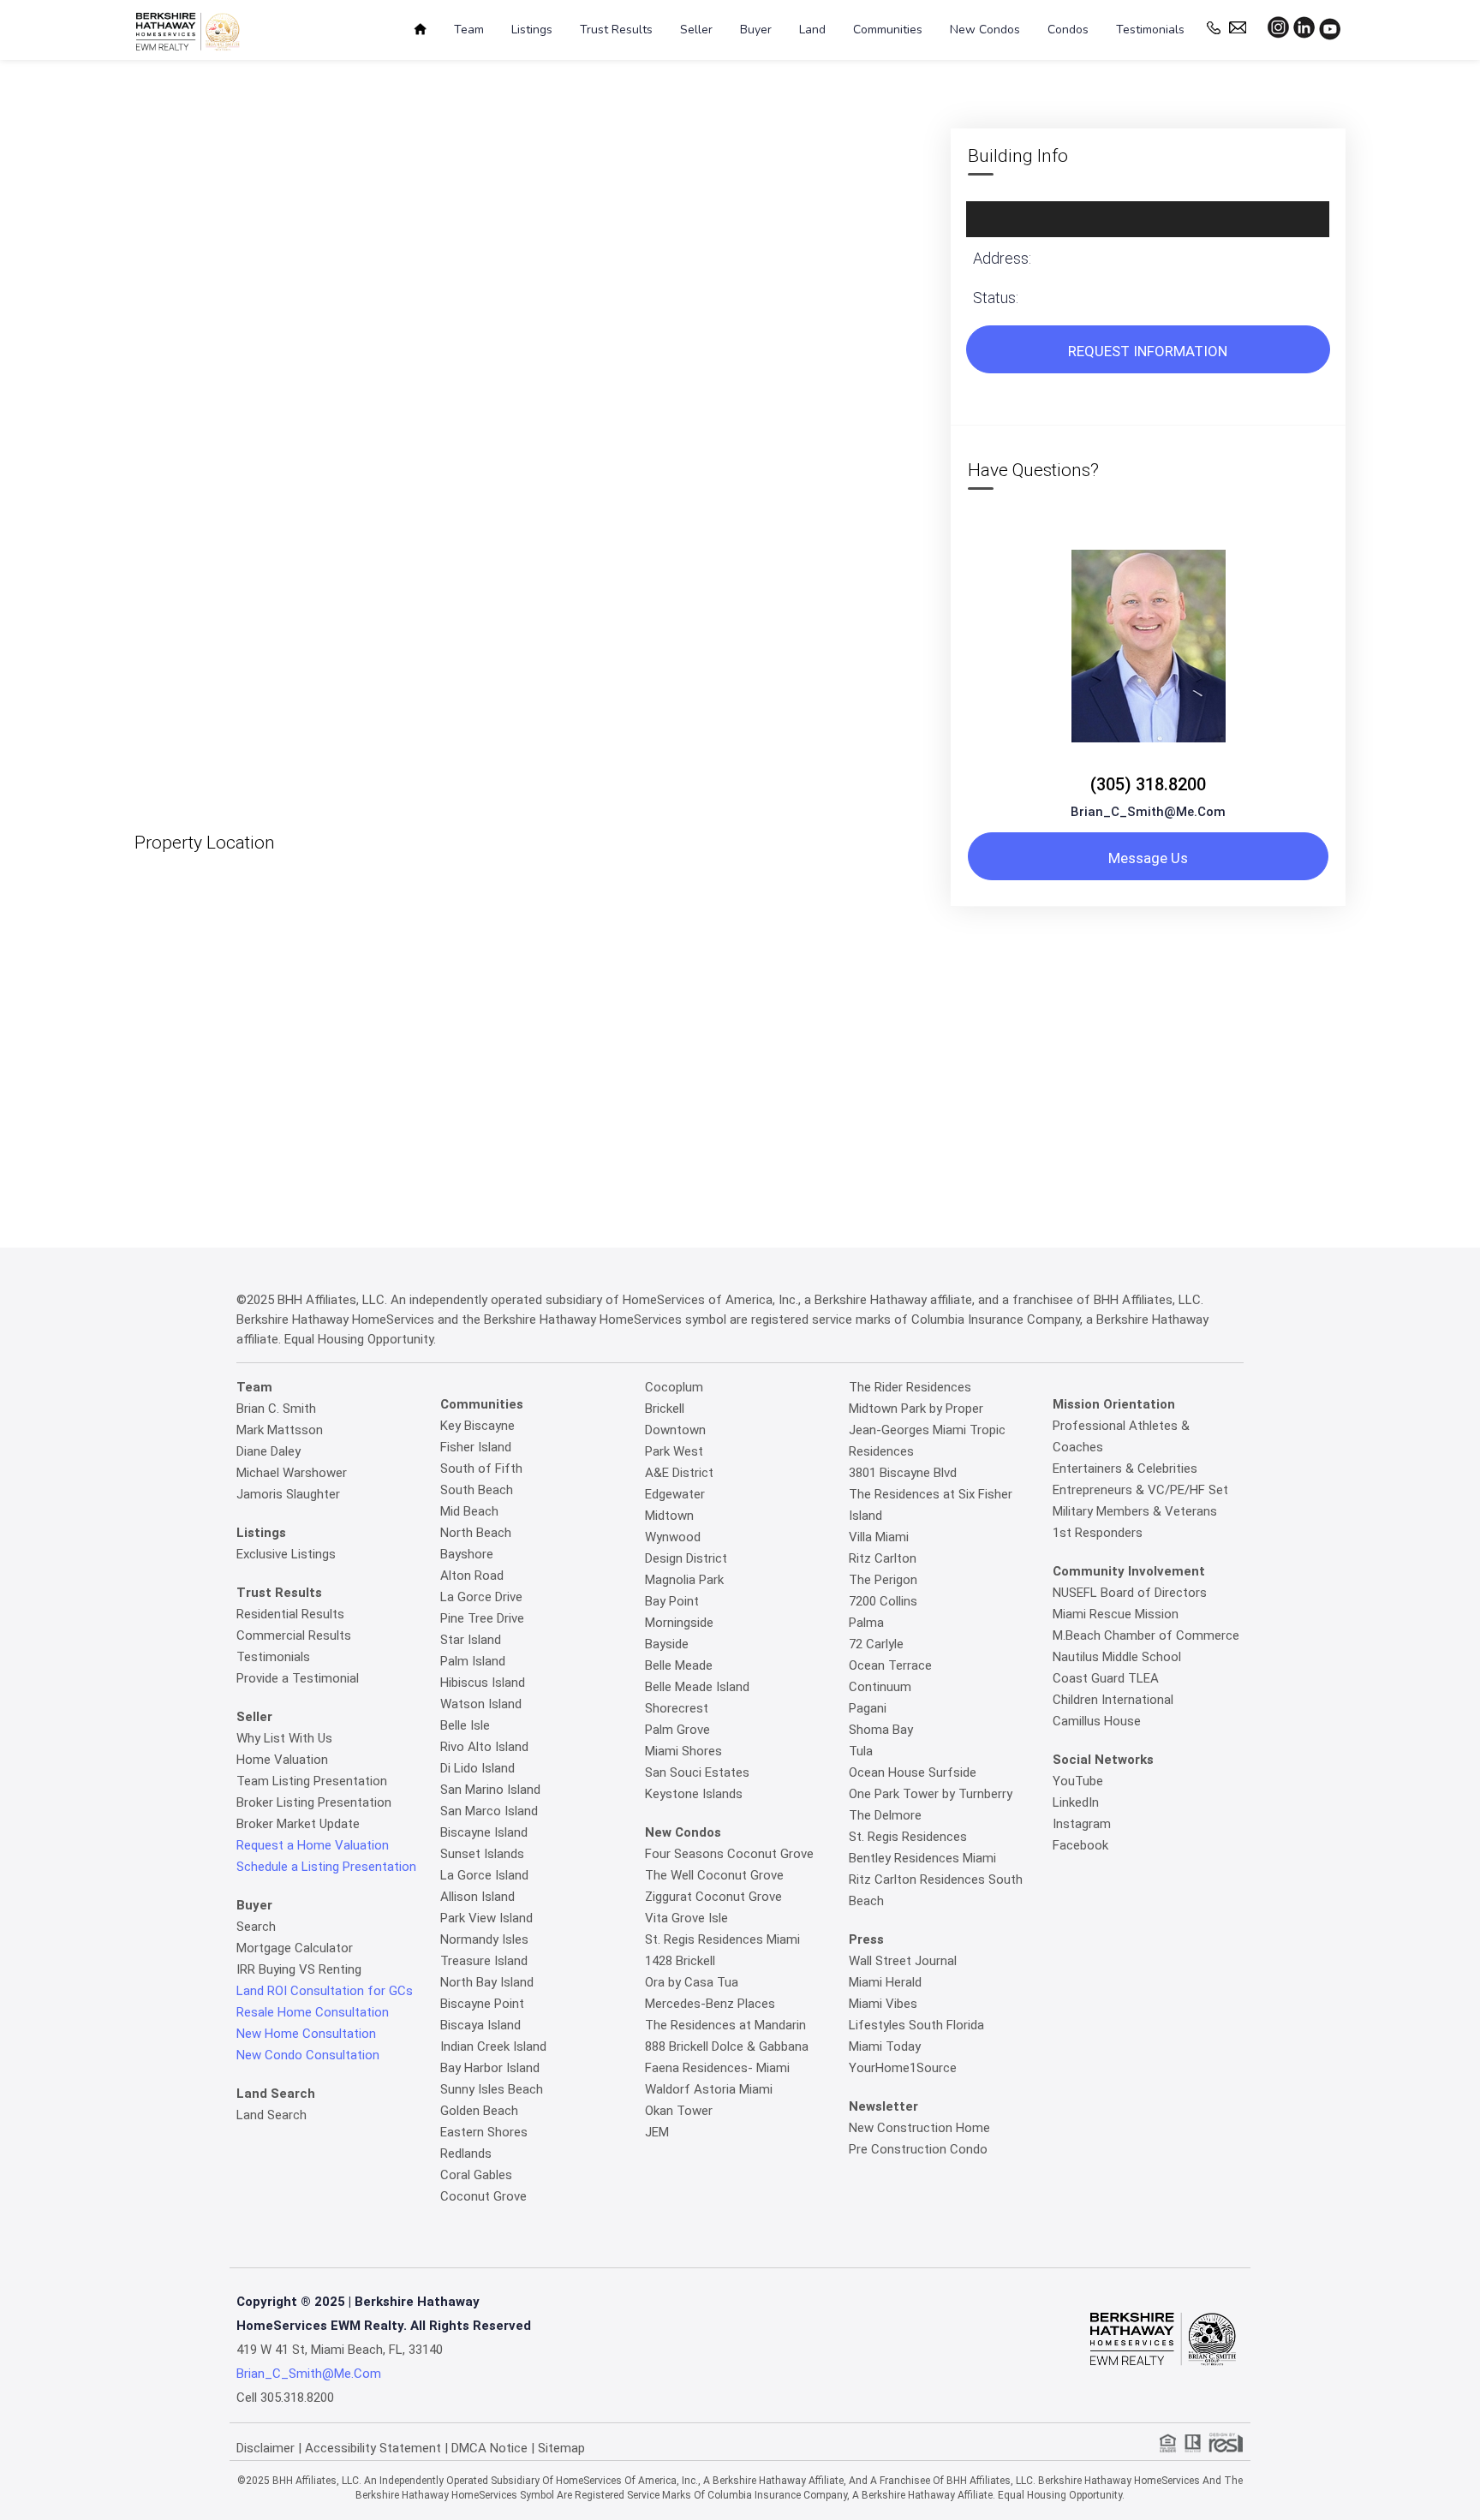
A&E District (679, 1473)
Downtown (675, 1430)
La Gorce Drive (481, 1597)
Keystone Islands (694, 1794)
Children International (1113, 1700)
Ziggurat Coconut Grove (713, 1897)
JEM (657, 2132)
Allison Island (477, 1897)
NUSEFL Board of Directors (1130, 1593)
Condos (1068, 30)
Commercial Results (294, 1635)
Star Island (471, 1640)
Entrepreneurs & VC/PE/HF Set (1140, 1490)
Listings (532, 30)
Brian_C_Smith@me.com (1148, 812)
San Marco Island (489, 1811)
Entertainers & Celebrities (1125, 1469)
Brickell (665, 1409)
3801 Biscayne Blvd (903, 1473)
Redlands (466, 2154)
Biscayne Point (482, 2004)
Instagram (1082, 1824)
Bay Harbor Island (490, 2068)
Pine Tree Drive (482, 1618)
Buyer (756, 30)
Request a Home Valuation (313, 1845)
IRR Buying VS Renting (299, 1969)
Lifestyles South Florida (916, 2025)
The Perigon (883, 1580)
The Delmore (885, 1815)
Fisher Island (476, 1447)
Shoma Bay (881, 1730)
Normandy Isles (484, 1939)
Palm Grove (677, 1730)
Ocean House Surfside (913, 1772)
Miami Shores (683, 1751)
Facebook (1080, 1845)
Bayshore (467, 1554)
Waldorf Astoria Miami (709, 2089)
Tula (861, 1751)
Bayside (667, 1644)
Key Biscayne (477, 1426)
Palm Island (473, 1661)
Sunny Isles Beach (492, 2089)
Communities (888, 30)
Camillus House (1097, 1721)
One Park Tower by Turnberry (931, 1794)
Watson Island (481, 1704)
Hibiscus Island (483, 1683)
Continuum (880, 1687)
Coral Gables (476, 2175)
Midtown (669, 1516)
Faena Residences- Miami (717, 2068)
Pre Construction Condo (918, 2149)
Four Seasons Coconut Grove (729, 1854)
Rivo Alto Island (484, 1747)
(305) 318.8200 (1148, 784)
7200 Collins (883, 1601)
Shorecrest (677, 1708)
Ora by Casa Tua (692, 1982)
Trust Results (616, 30)
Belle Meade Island (697, 1687)
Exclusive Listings (286, 1554)
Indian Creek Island (493, 2046)
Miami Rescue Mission (1116, 1614)
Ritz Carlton (883, 1558)
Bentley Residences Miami (922, 1858)
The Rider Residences (910, 1387)
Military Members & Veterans (1135, 1511)
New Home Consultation (306, 2034)
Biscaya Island (480, 2025)
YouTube (1078, 1781)
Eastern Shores (484, 2132)
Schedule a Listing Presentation (326, 1867)
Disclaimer (266, 2448)
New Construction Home (919, 2128)
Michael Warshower (292, 1473)
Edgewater (675, 1494)
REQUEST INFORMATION (1148, 351)
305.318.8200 (297, 2398)
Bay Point (672, 1601)
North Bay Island (487, 1982)
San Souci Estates (697, 1772)
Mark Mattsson (280, 1430)
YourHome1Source (903, 2068)
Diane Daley (269, 1451)
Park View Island (486, 1918)
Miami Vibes (883, 2004)
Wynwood (673, 1537)
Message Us (1148, 858)
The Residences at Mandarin (725, 2025)
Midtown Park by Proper (916, 1409)
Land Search (272, 2115)
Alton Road (472, 1576)
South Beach (477, 1490)
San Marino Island (490, 1790)
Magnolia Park (684, 1580)
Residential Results (290, 1614)
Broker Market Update (298, 1824)
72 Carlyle (876, 1644)
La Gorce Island (484, 1875)
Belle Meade (679, 1665)
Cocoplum (674, 1387)
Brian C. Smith (276, 1409)
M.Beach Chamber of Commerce (1146, 1635)
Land (812, 30)
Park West (674, 1451)
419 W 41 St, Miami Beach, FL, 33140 (340, 2350)
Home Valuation (282, 1760)
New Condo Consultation (308, 2055)
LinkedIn (1076, 1802)
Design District (686, 1558)
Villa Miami (879, 1537)
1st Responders (1098, 1533)
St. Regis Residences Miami (722, 1939)
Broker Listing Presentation (314, 1802)
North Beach (476, 1533)
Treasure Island (484, 1961)
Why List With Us (284, 1738)
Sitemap (561, 2448)
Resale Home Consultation (313, 2012)
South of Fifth (481, 1469)
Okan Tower (679, 2111)
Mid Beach (469, 1511)
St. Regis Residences (908, 1837)
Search (256, 1927)
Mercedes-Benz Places (710, 2004)
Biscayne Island (484, 1832)
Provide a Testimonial (298, 1678)
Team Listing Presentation (312, 1781)
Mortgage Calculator (295, 1948)
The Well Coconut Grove (714, 1875)
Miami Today (885, 2046)
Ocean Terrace (890, 1665)
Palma (866, 1623)
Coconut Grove (483, 2196)
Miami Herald (885, 1982)
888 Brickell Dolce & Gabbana (727, 2046)
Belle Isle (465, 1725)
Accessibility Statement (373, 2448)
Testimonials (1150, 30)
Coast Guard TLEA (1106, 1678)
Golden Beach (479, 2111)
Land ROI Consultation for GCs (325, 1991)
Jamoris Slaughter (288, 1494)
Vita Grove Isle (686, 1918)
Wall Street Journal (903, 1961)
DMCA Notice (489, 2448)
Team (469, 30)
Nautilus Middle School (1117, 1657)
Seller (696, 30)
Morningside (679, 1623)
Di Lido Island (477, 1768)
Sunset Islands (482, 1854)
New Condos (985, 30)
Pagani (868, 1708)
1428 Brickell (680, 1961)
